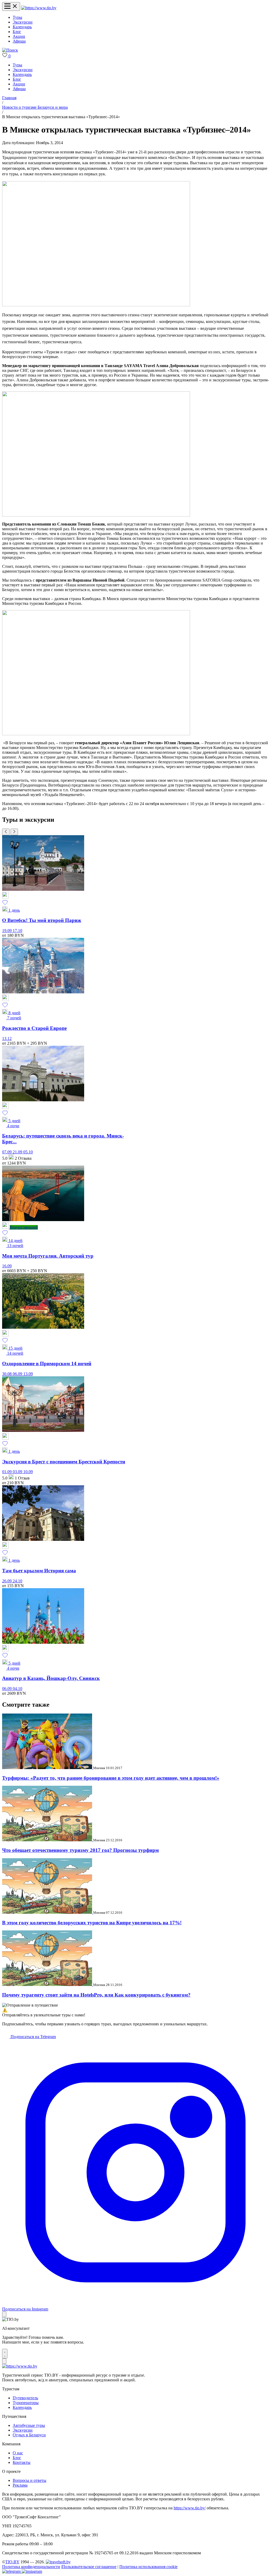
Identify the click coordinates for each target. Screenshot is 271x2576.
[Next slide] (14, 832)
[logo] (39, 8)
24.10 (17, 1581)
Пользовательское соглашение (89, 2567)
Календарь (22, 27)
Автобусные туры (29, 2425)
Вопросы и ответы (30, 2480)
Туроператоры (26, 2403)
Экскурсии (23, 22)
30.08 (7, 1374)
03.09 (18, 1472)
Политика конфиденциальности (31, 2567)
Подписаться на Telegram (33, 2037)
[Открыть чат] (5, 2354)
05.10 (28, 1152)
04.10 (17, 1689)
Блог (17, 32)
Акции (19, 36)
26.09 (7, 1581)
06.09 (18, 1374)
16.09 (7, 1266)
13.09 (28, 1374)
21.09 (18, 1152)
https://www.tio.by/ (190, 2508)
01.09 (7, 1472)
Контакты (22, 2462)
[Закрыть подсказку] (4, 2314)
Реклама (20, 2485)
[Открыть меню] (11, 6)
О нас (18, 2453)
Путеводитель (25, 2398)
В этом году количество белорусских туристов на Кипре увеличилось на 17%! (92, 1923)
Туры (17, 17)
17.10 (17, 931)
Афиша (19, 41)
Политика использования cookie (148, 2567)
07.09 (7, 1152)
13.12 (7, 1038)
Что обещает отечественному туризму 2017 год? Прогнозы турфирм (80, 1850)
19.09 (7, 931)
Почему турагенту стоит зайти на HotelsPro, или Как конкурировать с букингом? (96, 1995)
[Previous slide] (6, 832)
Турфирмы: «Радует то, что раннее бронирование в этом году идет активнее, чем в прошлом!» (111, 1778)
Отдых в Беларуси (29, 2435)
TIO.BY (12, 2562)
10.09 (28, 1472)
